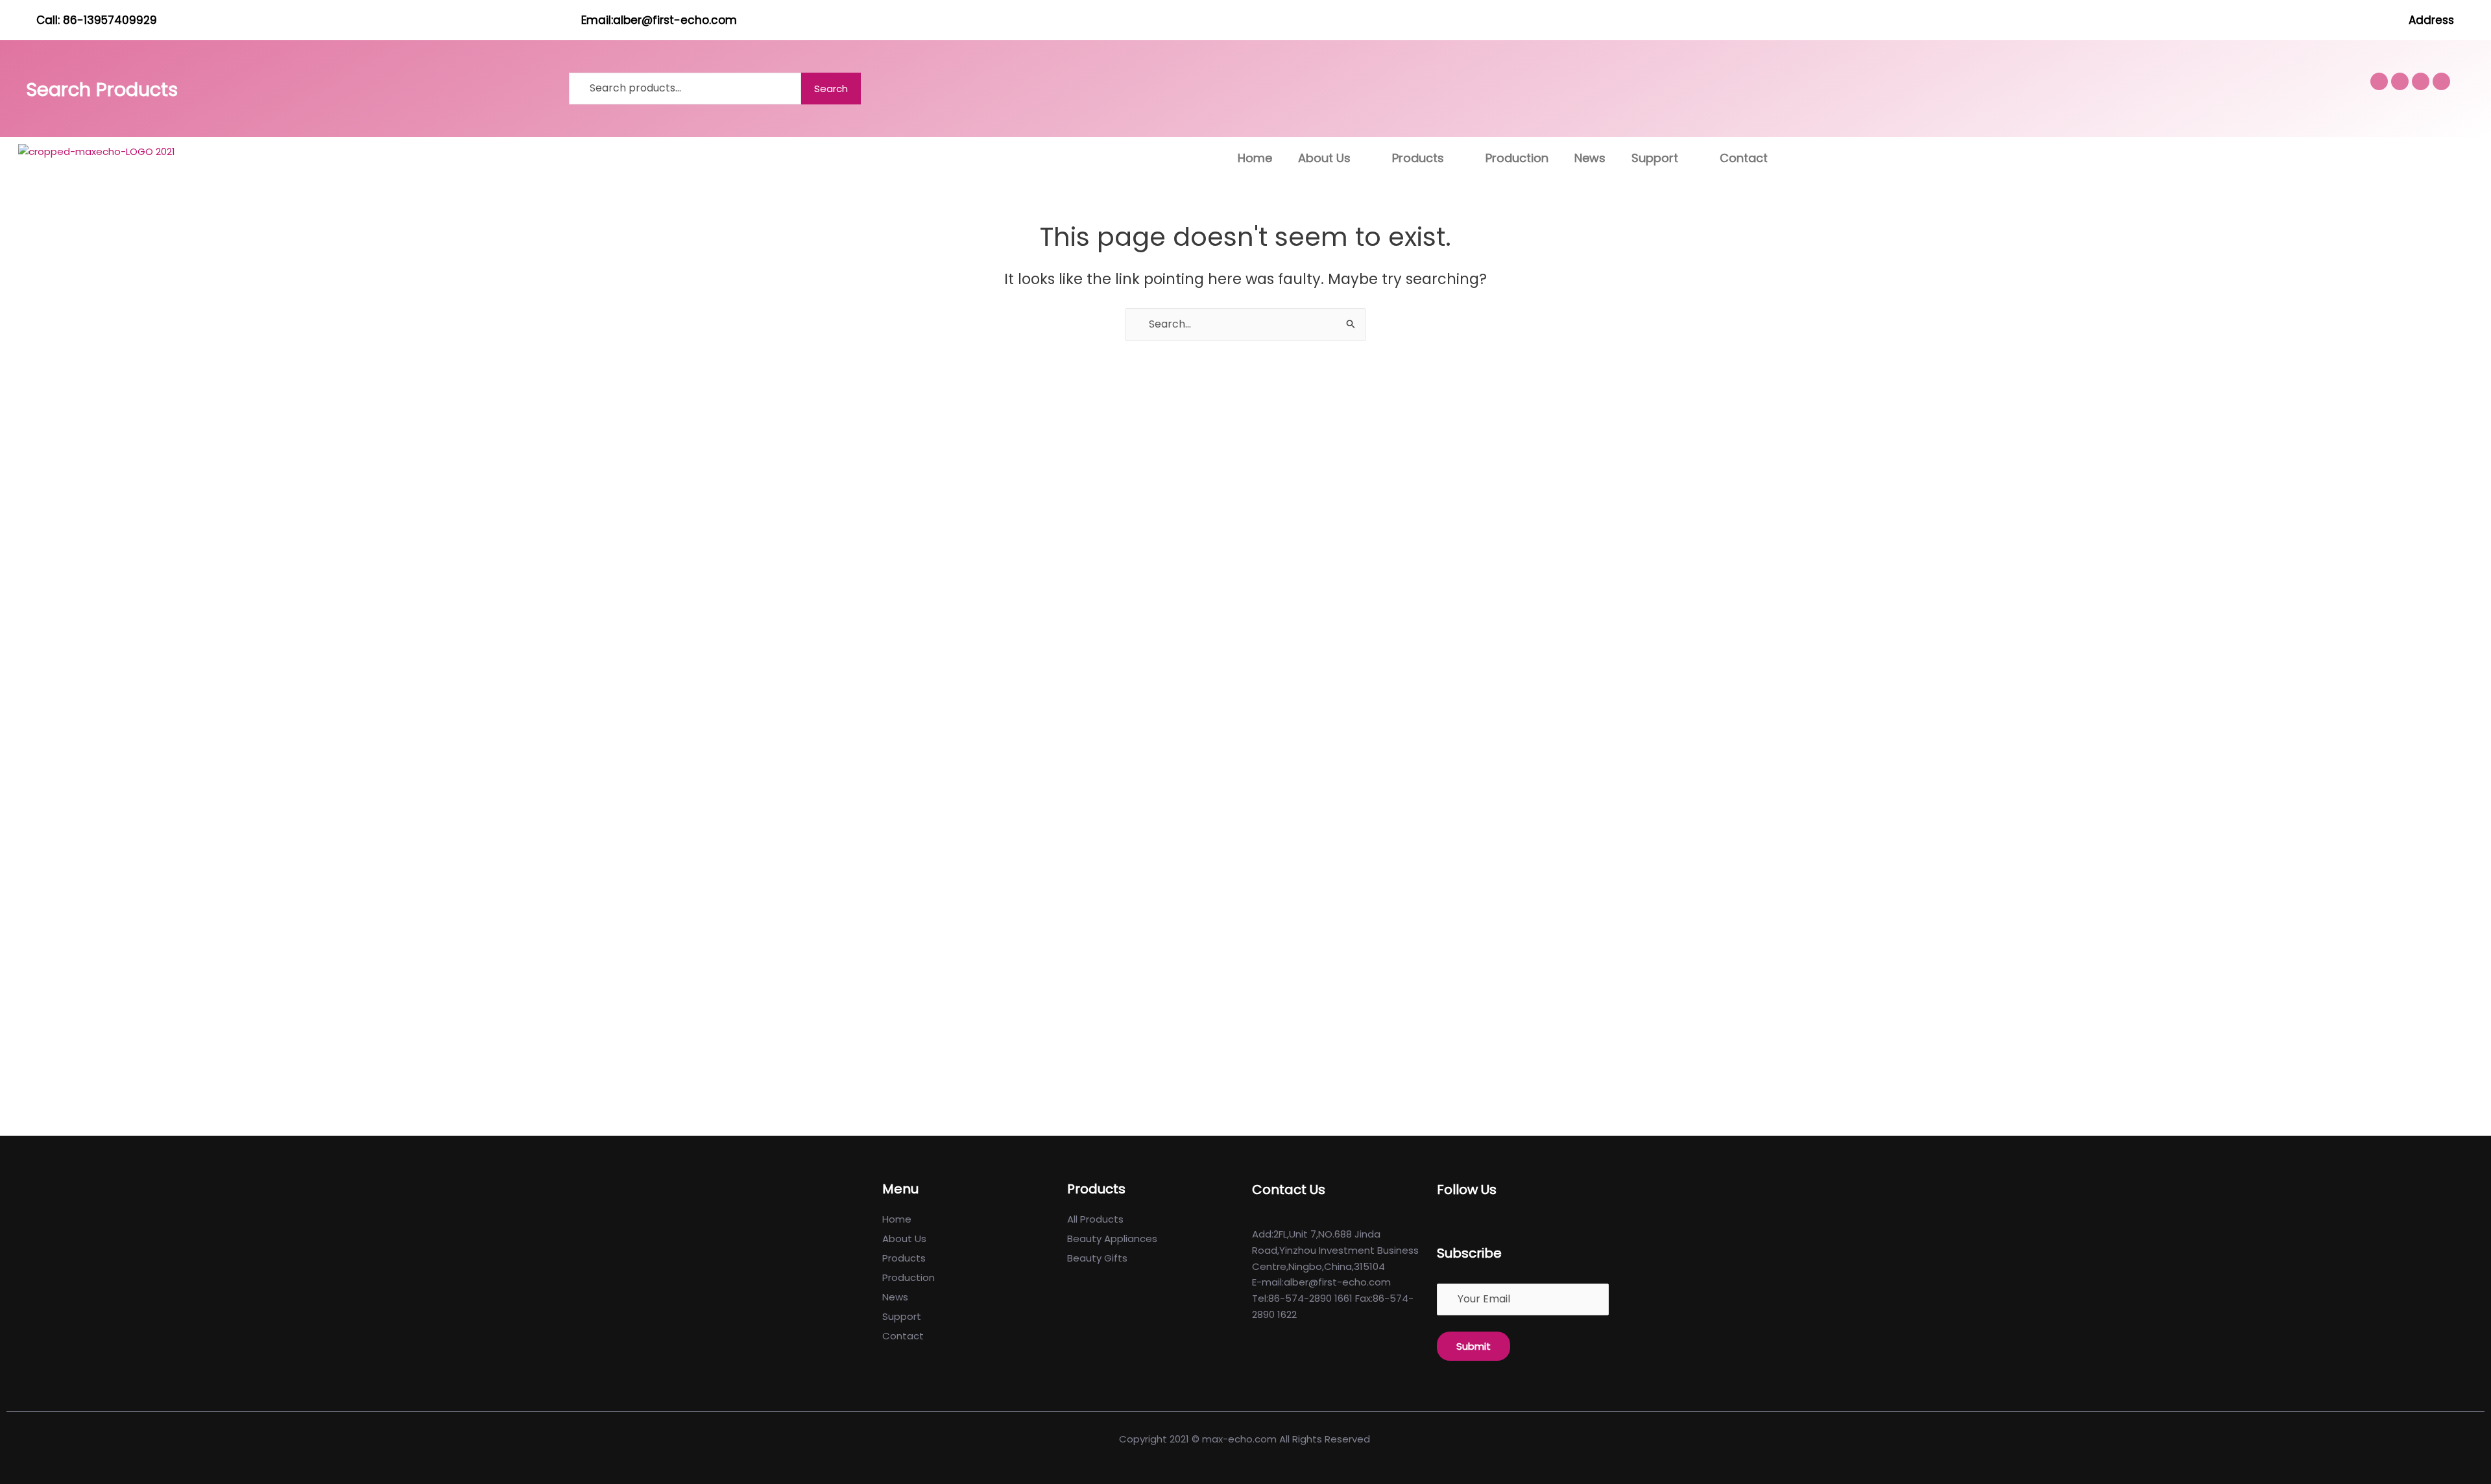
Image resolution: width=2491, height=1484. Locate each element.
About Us (1324, 158)
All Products (1095, 1219)
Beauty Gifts (1097, 1258)
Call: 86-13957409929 (97, 20)
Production (1517, 158)
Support (1655, 158)
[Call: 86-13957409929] (20, 20)
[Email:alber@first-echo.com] (565, 20)
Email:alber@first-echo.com (659, 20)
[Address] (2469, 20)
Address (2431, 20)
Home (1255, 158)
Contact (1744, 158)
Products (1418, 158)
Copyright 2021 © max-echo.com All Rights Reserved (1246, 1439)
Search (831, 89)
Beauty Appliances (1112, 1239)
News (1590, 158)
